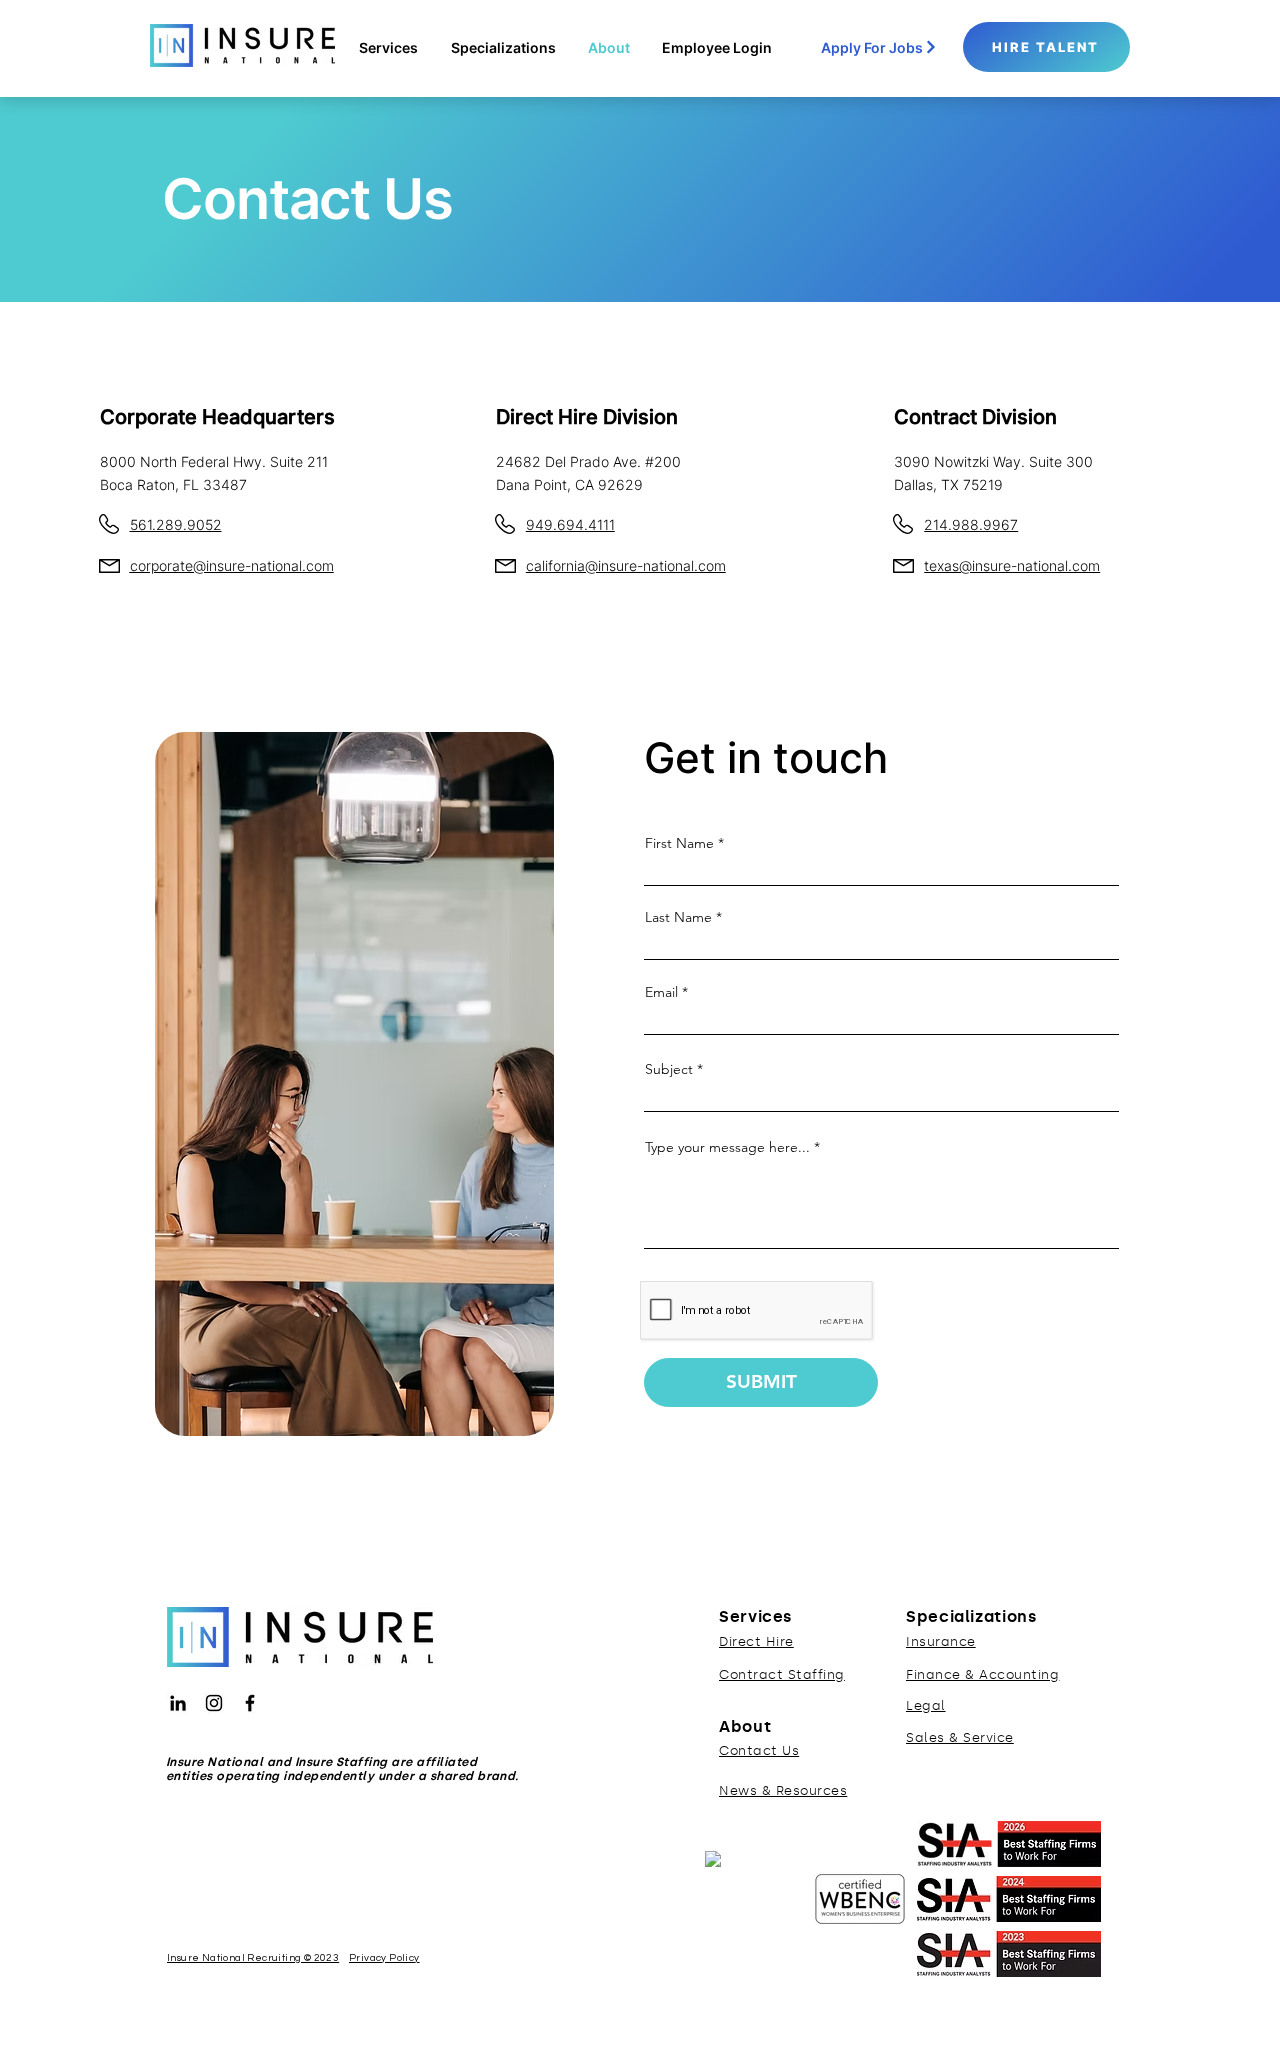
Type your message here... (727, 1147)
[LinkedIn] (178, 1703)
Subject (669, 1069)
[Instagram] (214, 1703)
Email (661, 992)
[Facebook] (250, 1703)
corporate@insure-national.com (232, 565)
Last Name (678, 917)
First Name (679, 843)
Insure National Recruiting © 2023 (253, 1958)
